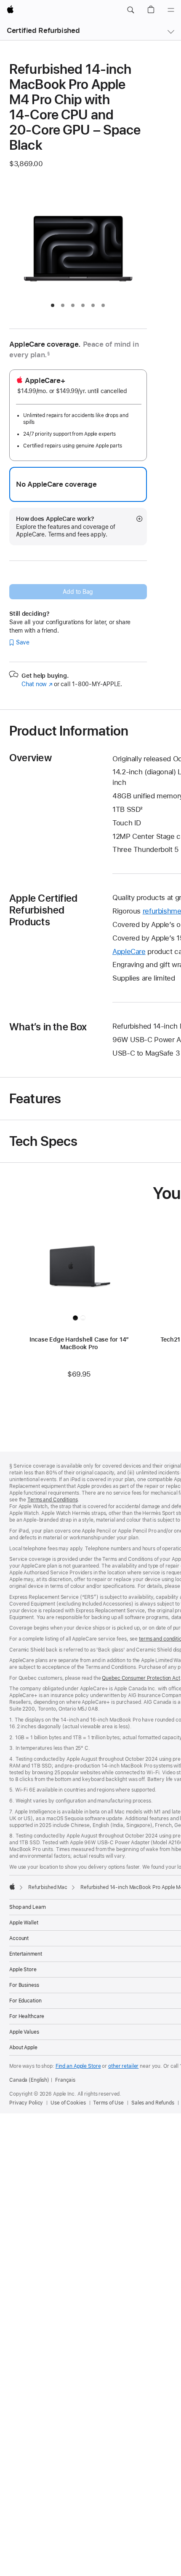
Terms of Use (108, 2103)
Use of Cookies (68, 2103)
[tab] (53, 305)
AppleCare (129, 951)
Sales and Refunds (153, 2103)
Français (65, 2080)
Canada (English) (29, 2080)
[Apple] (12, 1886)
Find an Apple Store (78, 2066)
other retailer (123, 2066)
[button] (130, 10)
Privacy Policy (26, 2103)
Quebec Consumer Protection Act (141, 1678)
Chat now (37, 684)
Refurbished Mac (48, 1887)
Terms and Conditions (53, 1500)
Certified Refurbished (43, 30)
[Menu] (171, 10)
